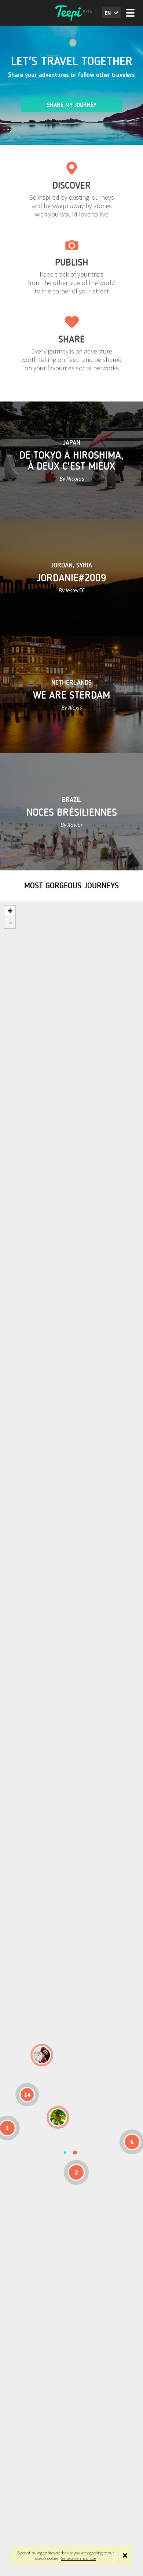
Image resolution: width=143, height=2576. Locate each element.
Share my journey (72, 105)
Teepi (71, 13)
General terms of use (78, 2558)
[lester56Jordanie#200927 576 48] (58, 2117)
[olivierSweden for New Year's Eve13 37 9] (42, 2055)
